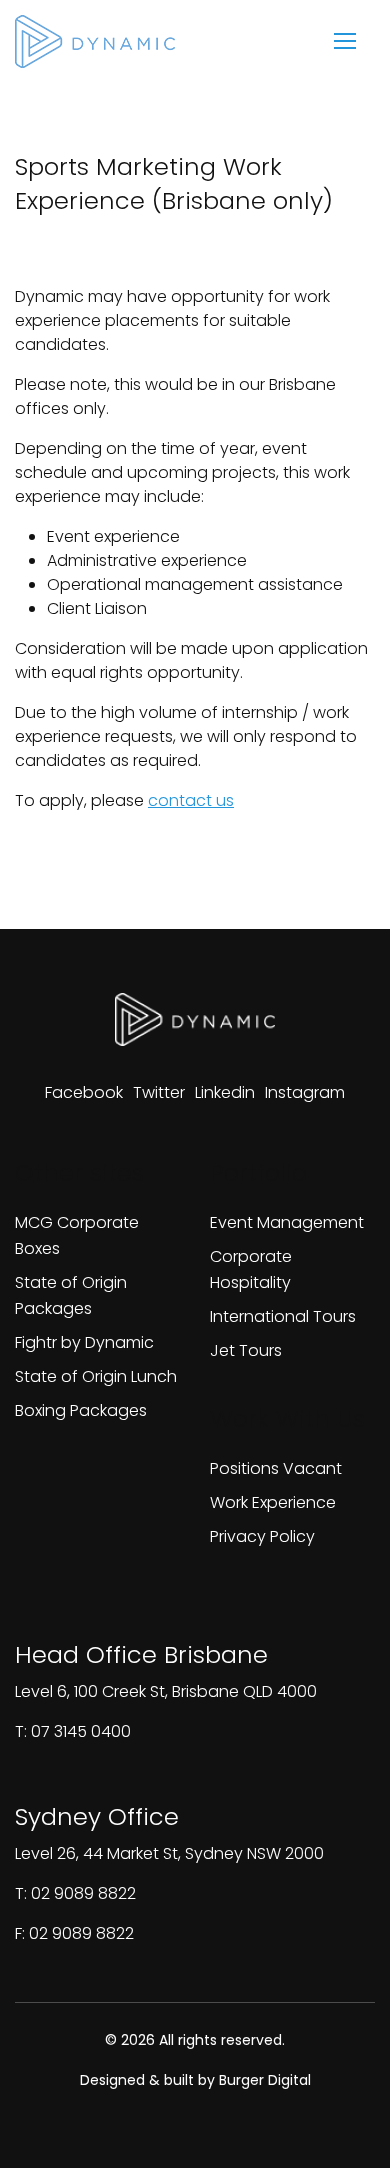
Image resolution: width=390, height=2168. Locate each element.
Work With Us (287, 1418)
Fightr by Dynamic (84, 1342)
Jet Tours (246, 1350)
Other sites (79, 1172)
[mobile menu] (345, 41)
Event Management (287, 1222)
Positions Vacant (276, 1468)
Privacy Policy (262, 1536)
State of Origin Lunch (96, 1376)
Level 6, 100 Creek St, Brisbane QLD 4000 (166, 1691)
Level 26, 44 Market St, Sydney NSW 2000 (169, 1853)
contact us (191, 800)
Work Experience (273, 1502)
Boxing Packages (81, 1410)
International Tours (283, 1316)
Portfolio (258, 1172)
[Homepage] (95, 41)
